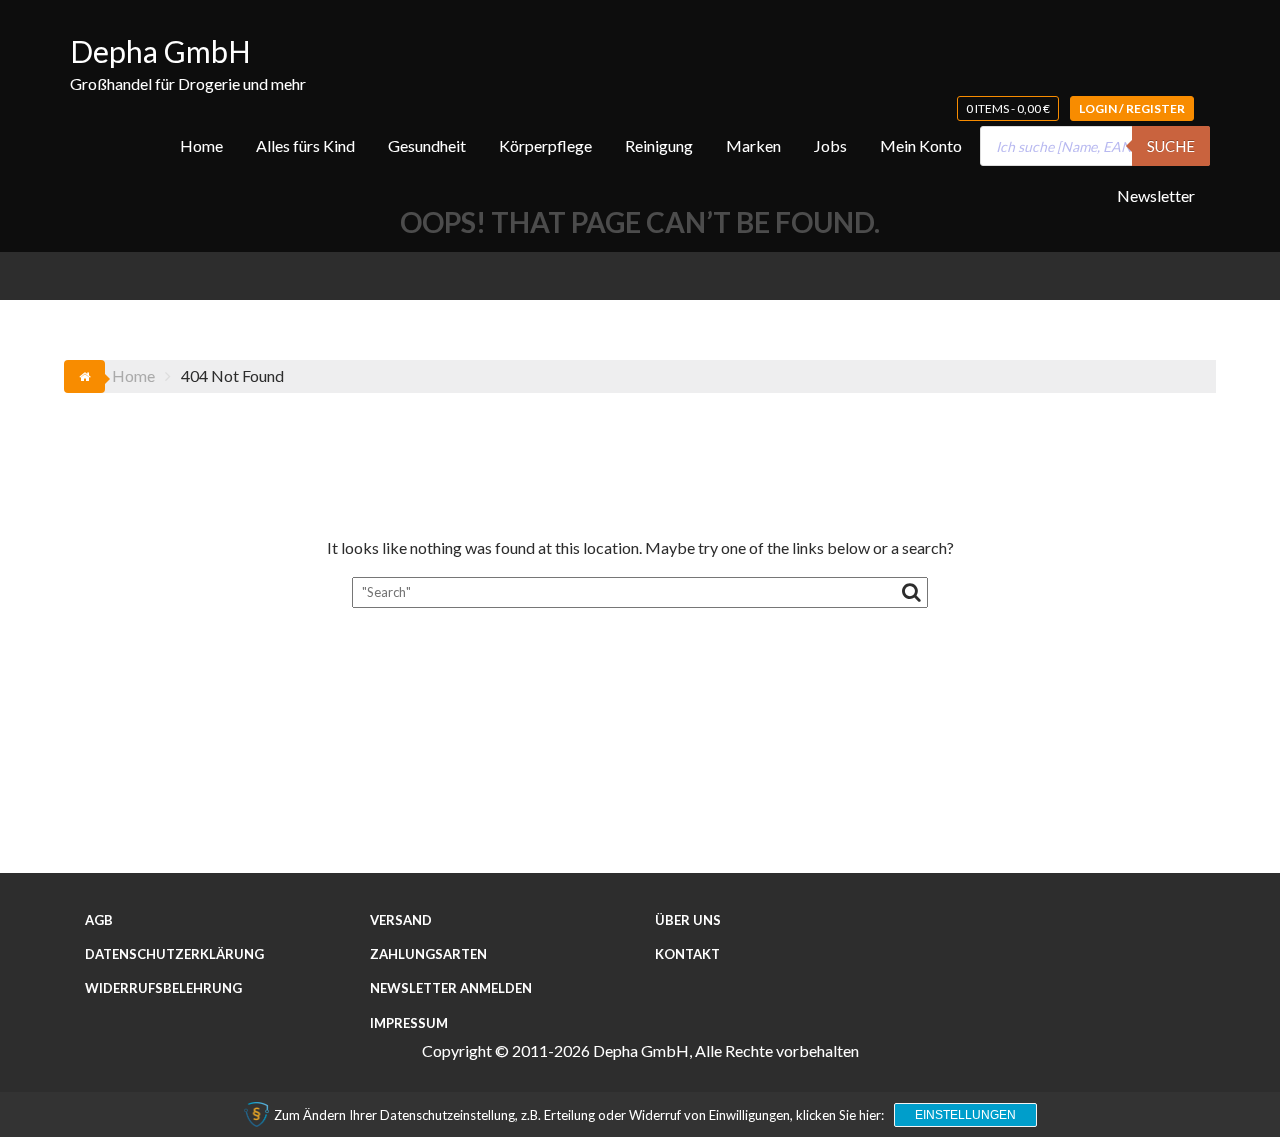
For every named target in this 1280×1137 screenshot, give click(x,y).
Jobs (830, 145)
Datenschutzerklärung (174, 954)
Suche (1171, 146)
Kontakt (687, 954)
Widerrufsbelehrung (163, 988)
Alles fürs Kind (305, 145)
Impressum (409, 1023)
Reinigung (659, 145)
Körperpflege (545, 145)
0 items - (1008, 108)
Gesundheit (427, 145)
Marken (753, 145)
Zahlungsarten (428, 954)
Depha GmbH (160, 51)
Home (201, 145)
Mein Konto (921, 145)
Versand (401, 920)
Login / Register (1132, 108)
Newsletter (1156, 195)
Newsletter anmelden (451, 988)
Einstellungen (965, 1115)
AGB (99, 920)
